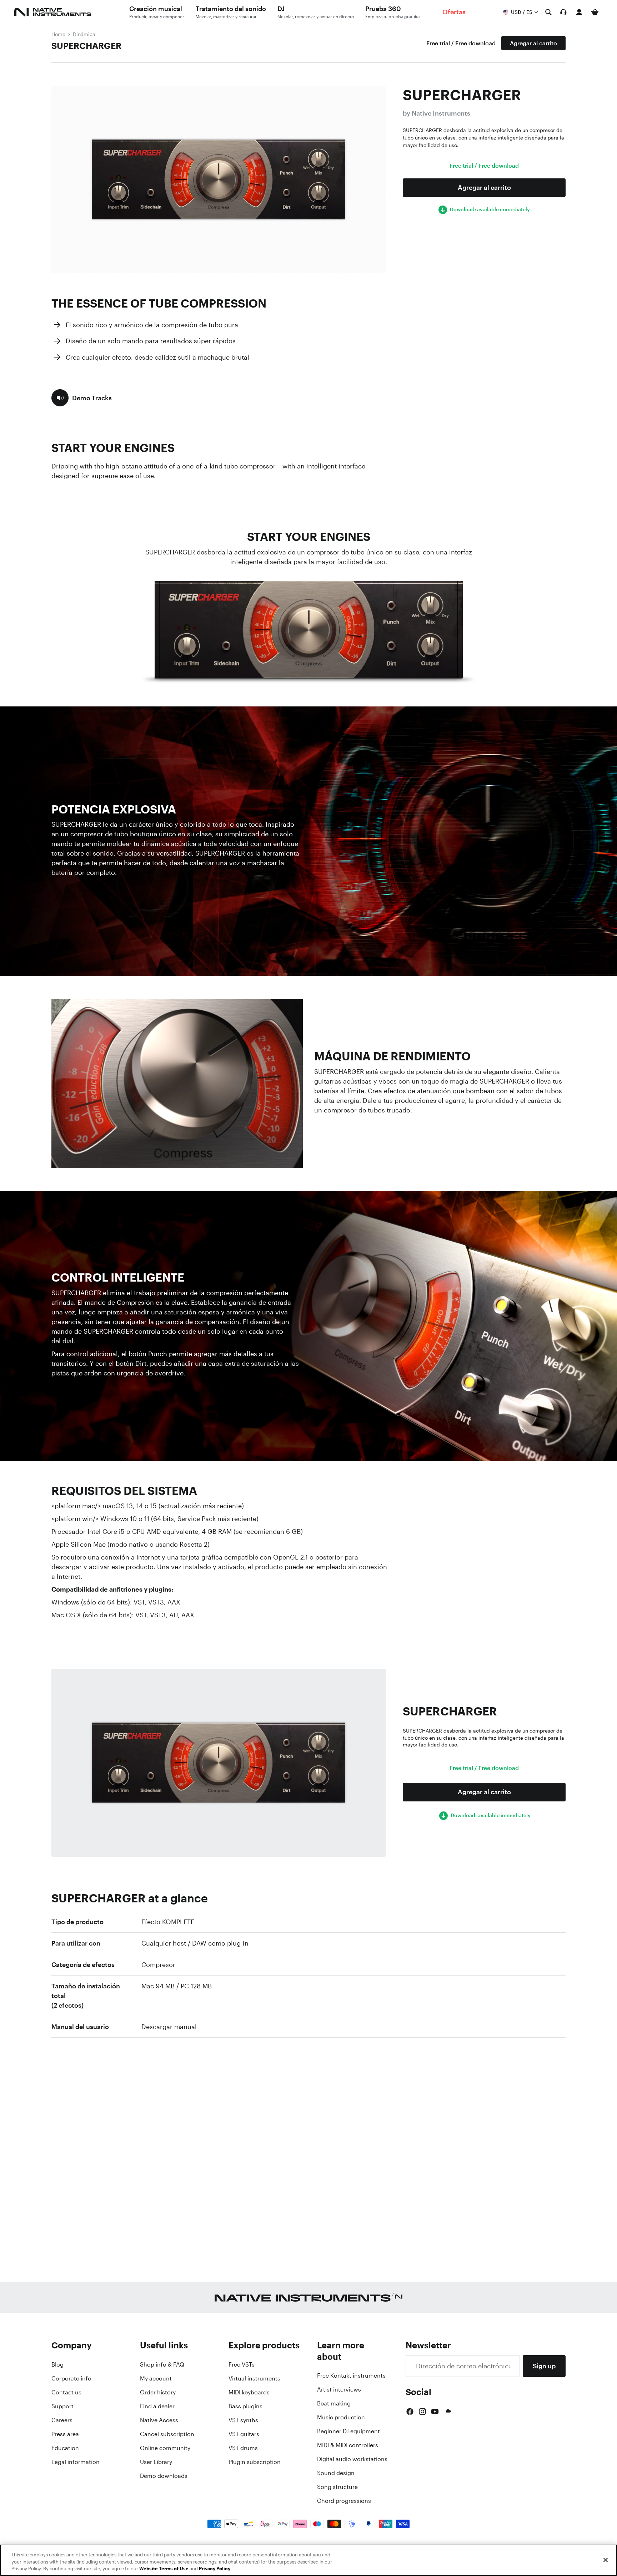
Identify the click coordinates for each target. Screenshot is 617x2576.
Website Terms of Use (164, 2569)
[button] (82, 398)
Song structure (337, 2487)
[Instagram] (422, 2412)
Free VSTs (242, 2364)
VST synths (243, 2420)
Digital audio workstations (352, 2459)
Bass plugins (245, 2406)
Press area (65, 2434)
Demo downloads (164, 2476)
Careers (62, 2420)
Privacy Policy (215, 2569)
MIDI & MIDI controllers (348, 2445)
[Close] (606, 2560)
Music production (341, 2417)
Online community (165, 2448)
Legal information (76, 2462)
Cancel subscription (167, 2434)
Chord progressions (344, 2501)
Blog (57, 2364)
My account (156, 2378)
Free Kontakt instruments (351, 2375)
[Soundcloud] (448, 2412)
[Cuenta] (579, 12)
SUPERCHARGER (86, 46)
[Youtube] (435, 2412)
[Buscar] (548, 12)
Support (62, 2406)
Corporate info (71, 2378)
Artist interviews (339, 2389)
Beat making (334, 2403)
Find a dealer (157, 2406)
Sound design (336, 2473)
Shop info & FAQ (162, 2364)
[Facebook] (410, 2412)
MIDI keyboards (249, 2392)
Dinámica (84, 34)
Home (58, 34)
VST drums (243, 2448)
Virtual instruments (254, 2378)
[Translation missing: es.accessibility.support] (563, 12)
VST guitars (244, 2434)
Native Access (159, 2420)
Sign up (544, 2366)
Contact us (66, 2392)
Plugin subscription (255, 2462)
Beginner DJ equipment (348, 2431)
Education (65, 2448)
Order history (158, 2392)
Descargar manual (169, 2027)
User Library (156, 2462)
